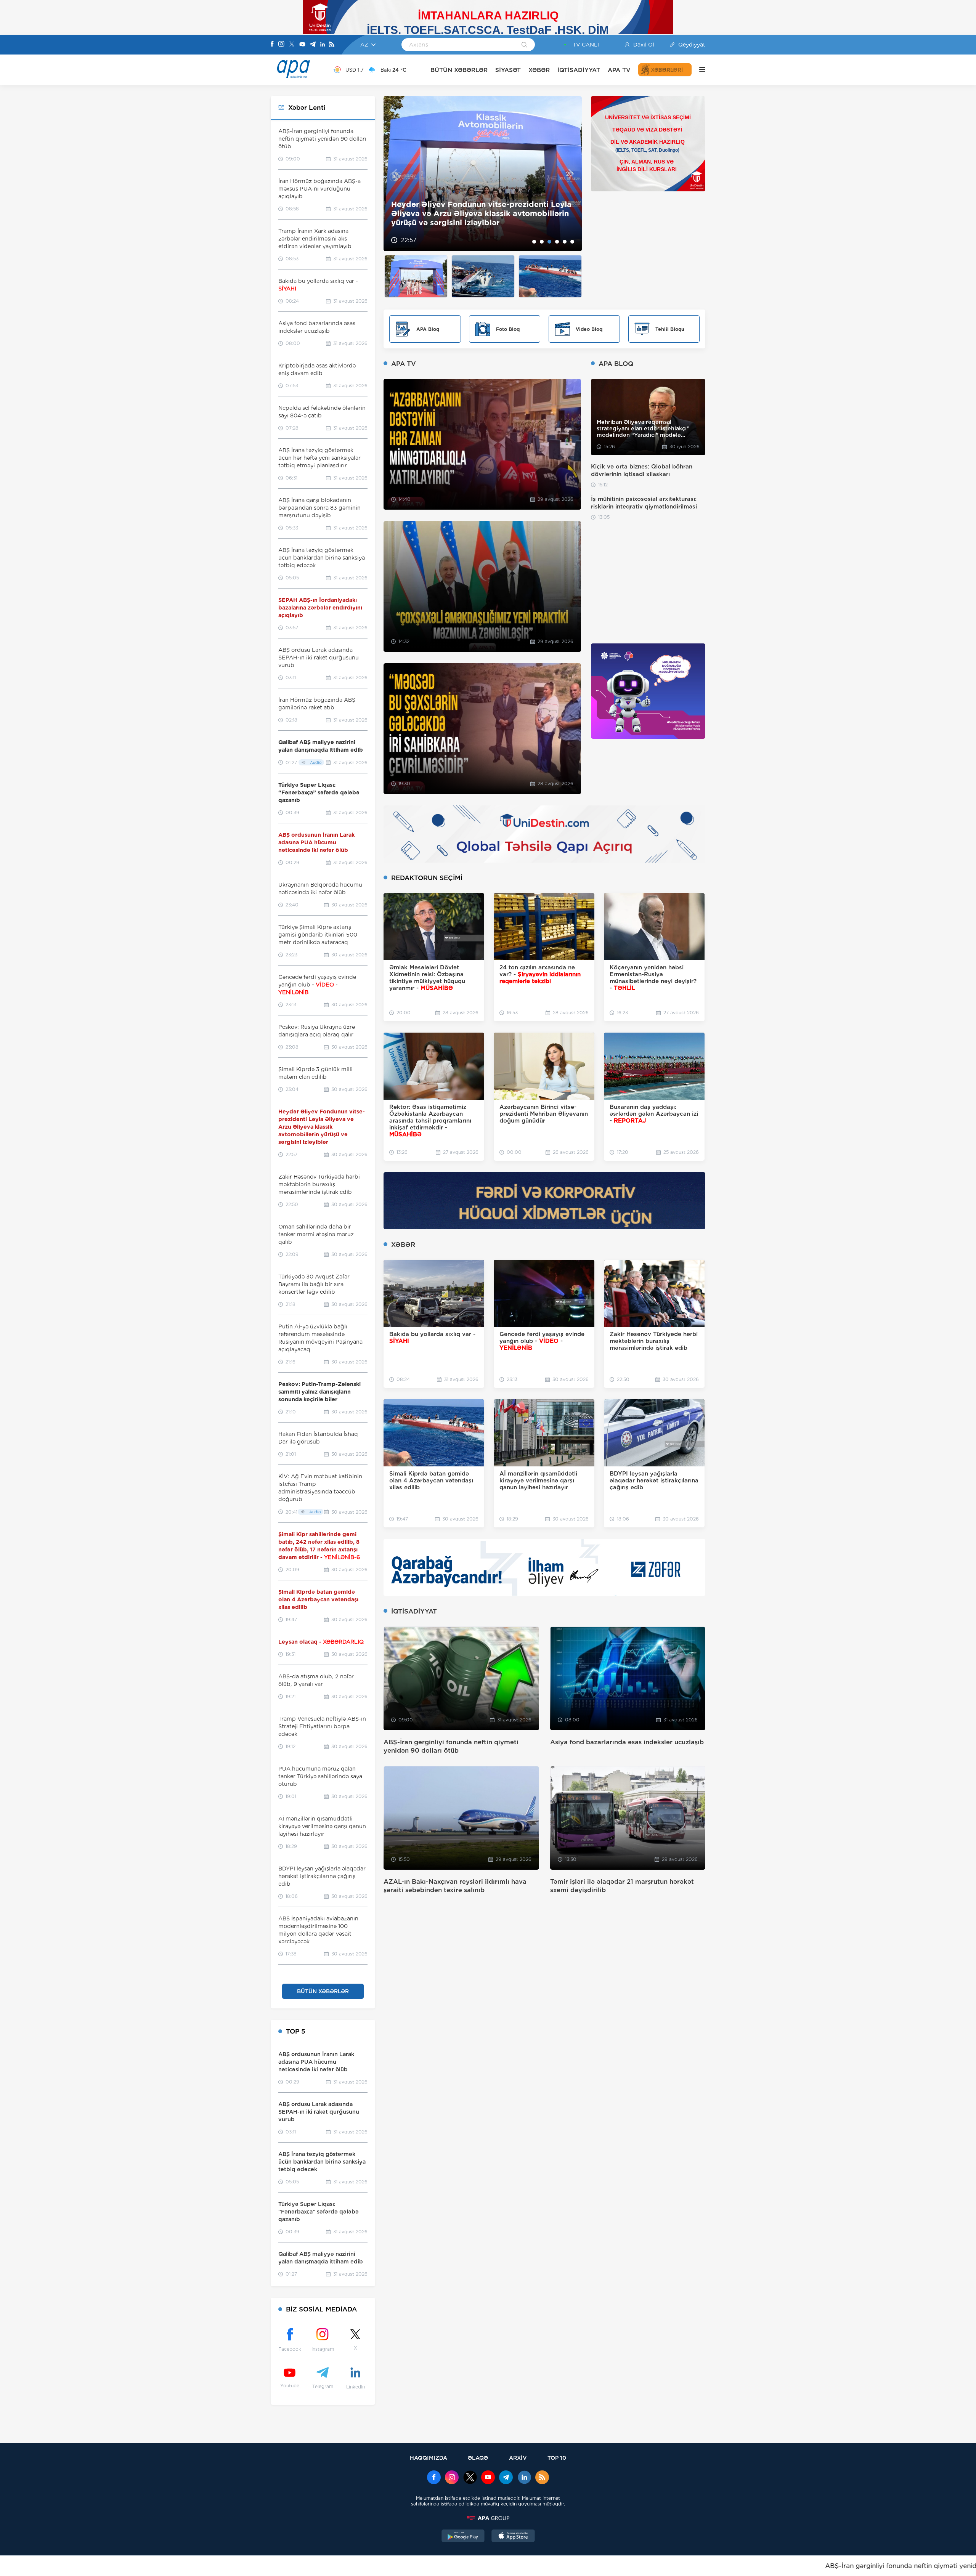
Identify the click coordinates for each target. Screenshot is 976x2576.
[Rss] (332, 45)
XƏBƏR (539, 70)
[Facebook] (272, 45)
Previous (394, 174)
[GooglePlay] (463, 2537)
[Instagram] (281, 45)
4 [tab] (557, 242)
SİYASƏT (508, 70)
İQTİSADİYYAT (579, 70)
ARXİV (518, 2458)
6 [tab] (572, 242)
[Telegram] (313, 45)
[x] (470, 2478)
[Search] (524, 45)
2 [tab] (542, 242)
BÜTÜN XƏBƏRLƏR (459, 70)
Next (571, 174)
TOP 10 (557, 2458)
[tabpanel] (483, 174)
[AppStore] (513, 2537)
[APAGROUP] (488, 2518)
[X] (292, 45)
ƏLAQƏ (478, 2458)
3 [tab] (549, 242)
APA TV (619, 70)
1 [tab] (534, 242)
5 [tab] (565, 242)
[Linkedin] (323, 45)
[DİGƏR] (698, 70)
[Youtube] (302, 45)
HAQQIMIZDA (429, 2458)
